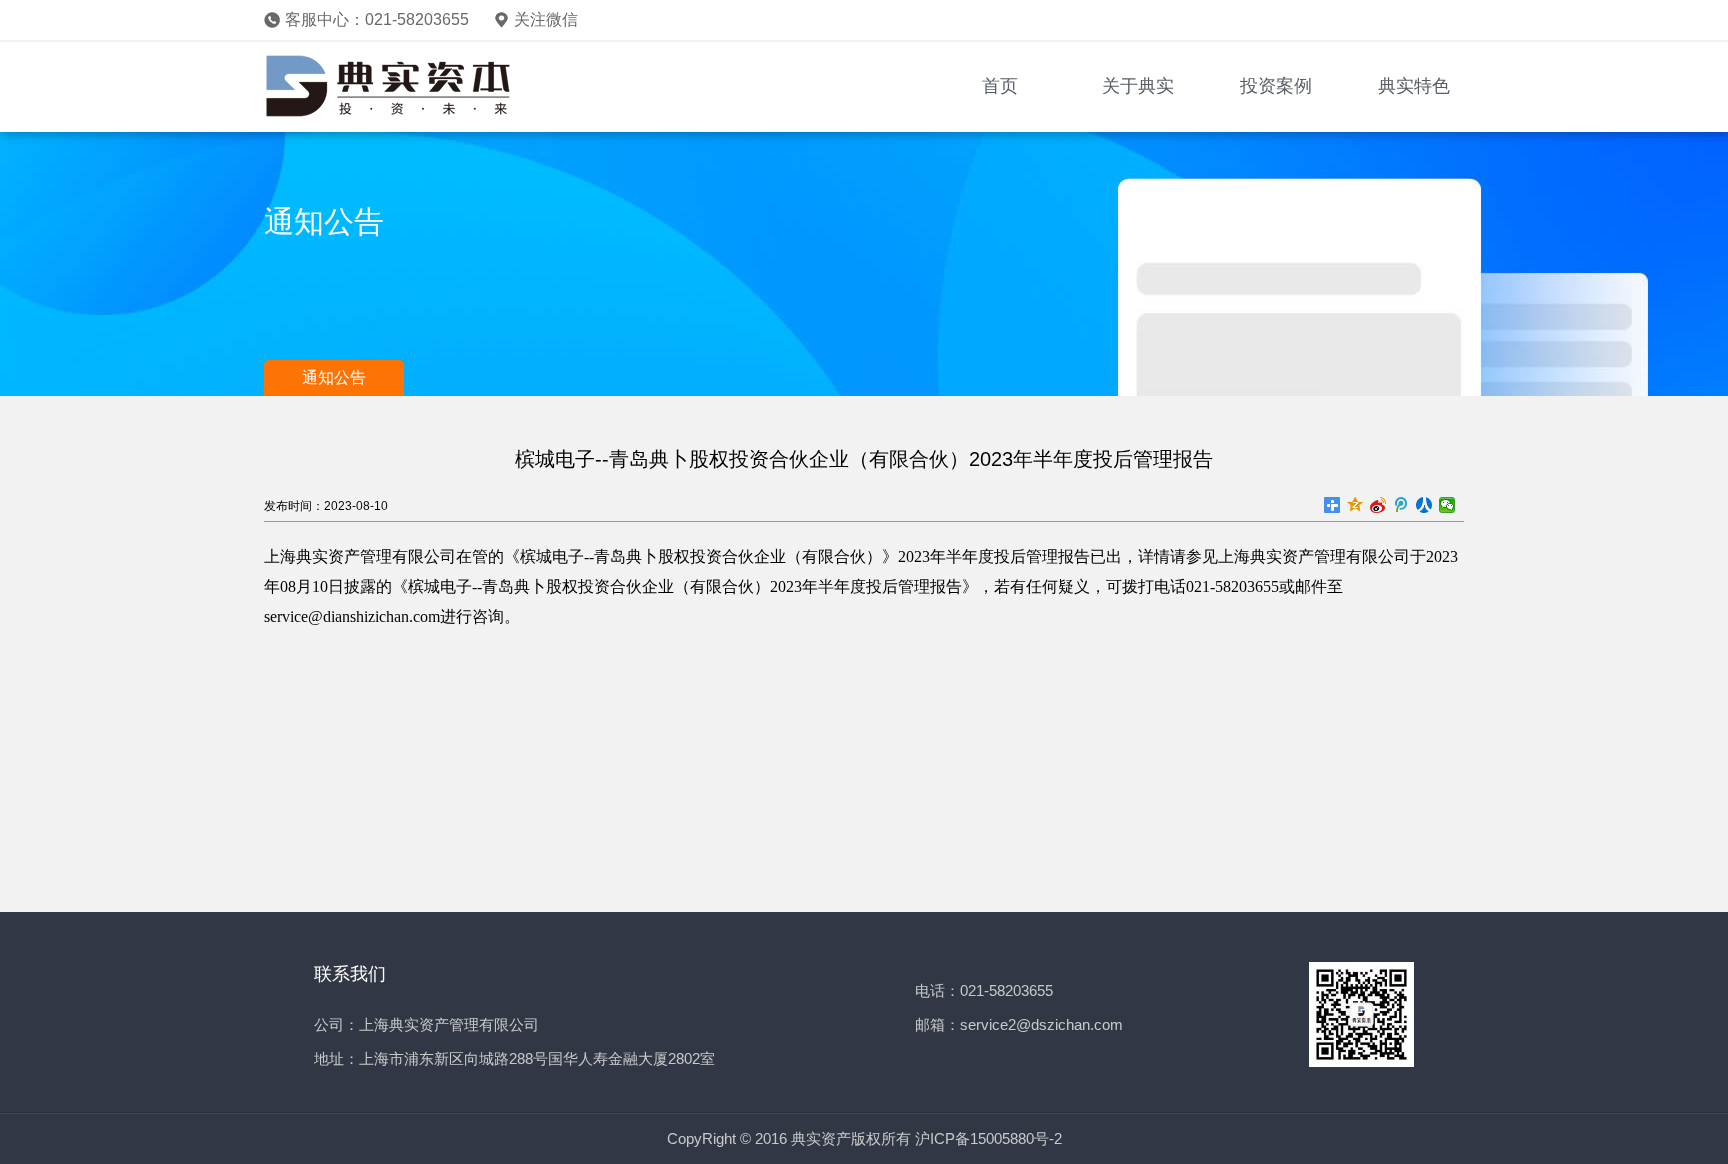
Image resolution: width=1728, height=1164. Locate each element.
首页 (1000, 86)
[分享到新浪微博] (1378, 505)
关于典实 (1138, 86)
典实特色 (1414, 86)
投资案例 (1276, 86)
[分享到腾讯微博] (1401, 505)
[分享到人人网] (1424, 505)
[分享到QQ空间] (1355, 505)
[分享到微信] (1447, 505)
